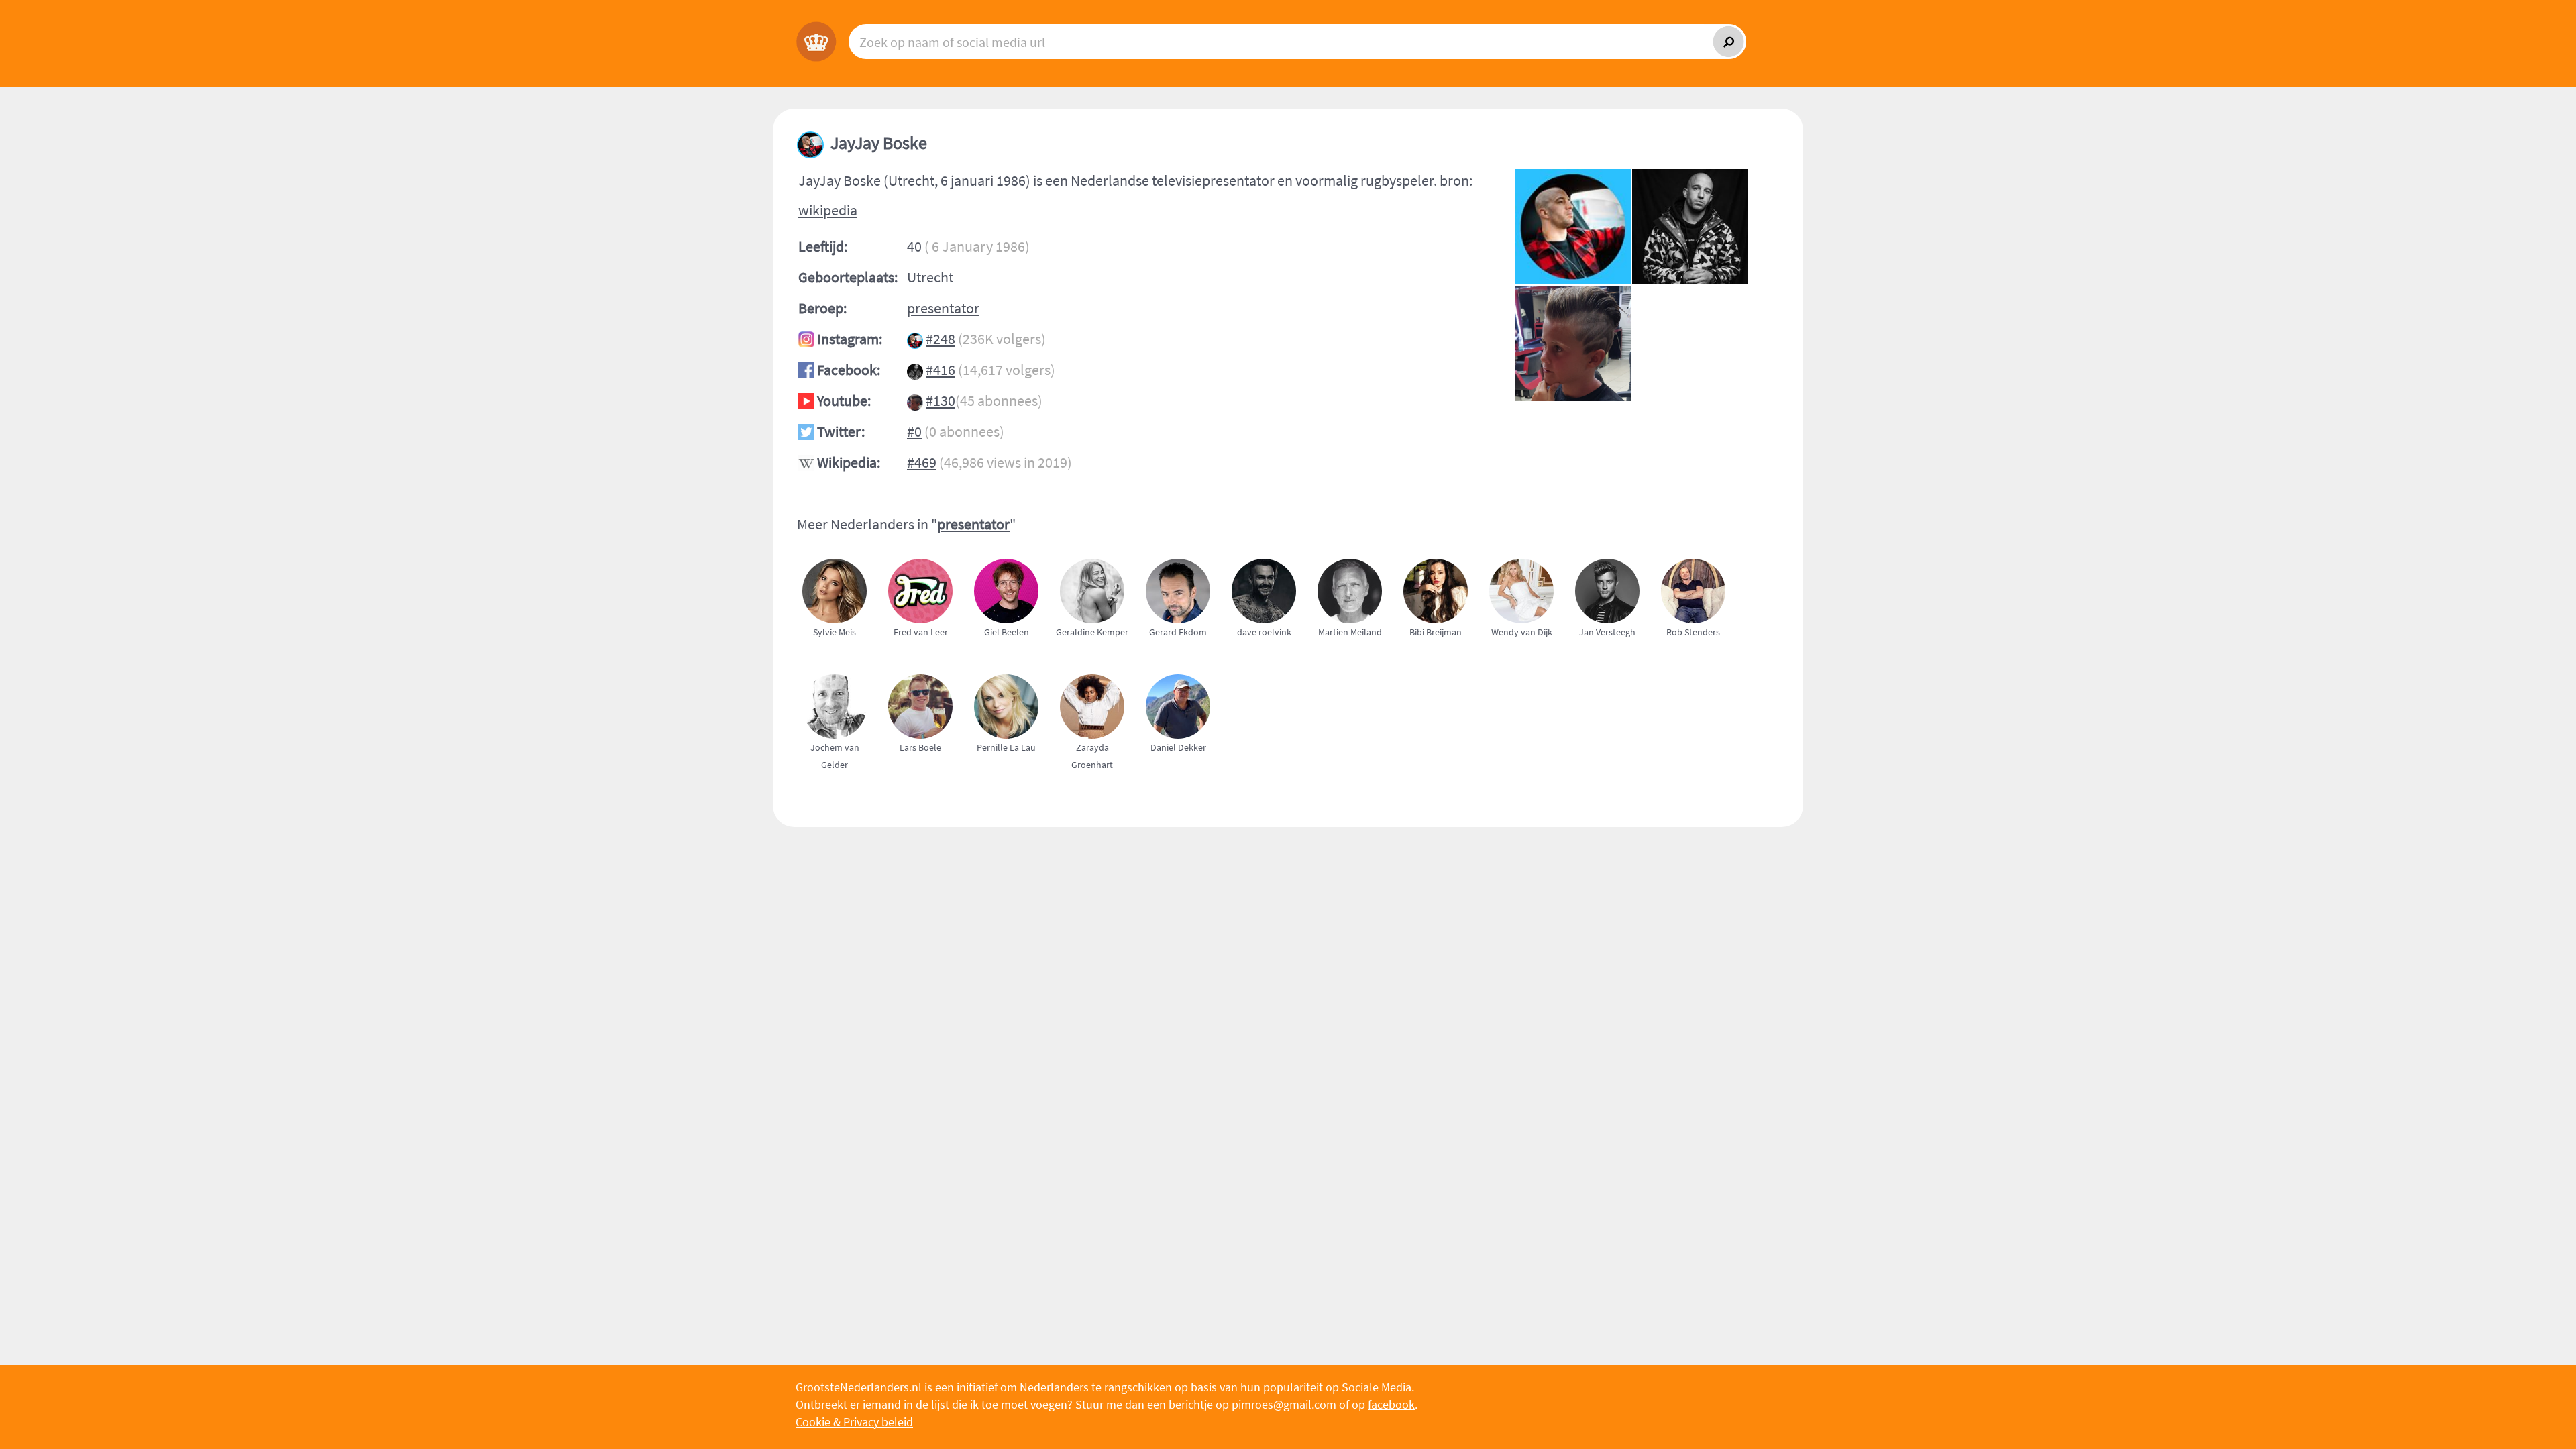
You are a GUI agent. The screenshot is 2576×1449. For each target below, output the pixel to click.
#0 (914, 431)
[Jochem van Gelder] (840, 781)
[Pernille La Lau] (1012, 781)
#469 (922, 462)
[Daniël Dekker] (1183, 781)
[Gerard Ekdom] (1183, 665)
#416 (941, 370)
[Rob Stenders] (1699, 665)
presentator (943, 308)
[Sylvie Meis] (840, 665)
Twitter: (841, 431)
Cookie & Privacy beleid (854, 1422)
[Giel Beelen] (1012, 665)
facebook (1391, 1404)
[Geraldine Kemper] (1097, 665)
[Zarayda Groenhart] (1097, 781)
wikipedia (828, 210)
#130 (941, 400)
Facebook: (849, 370)
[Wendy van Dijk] (1527, 665)
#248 (941, 339)
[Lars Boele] (926, 781)
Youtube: (844, 400)
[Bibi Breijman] (1441, 665)
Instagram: (850, 339)
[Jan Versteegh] (1613, 665)
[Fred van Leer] (926, 665)
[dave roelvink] (1269, 665)
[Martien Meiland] (1355, 665)
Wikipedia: (849, 462)
